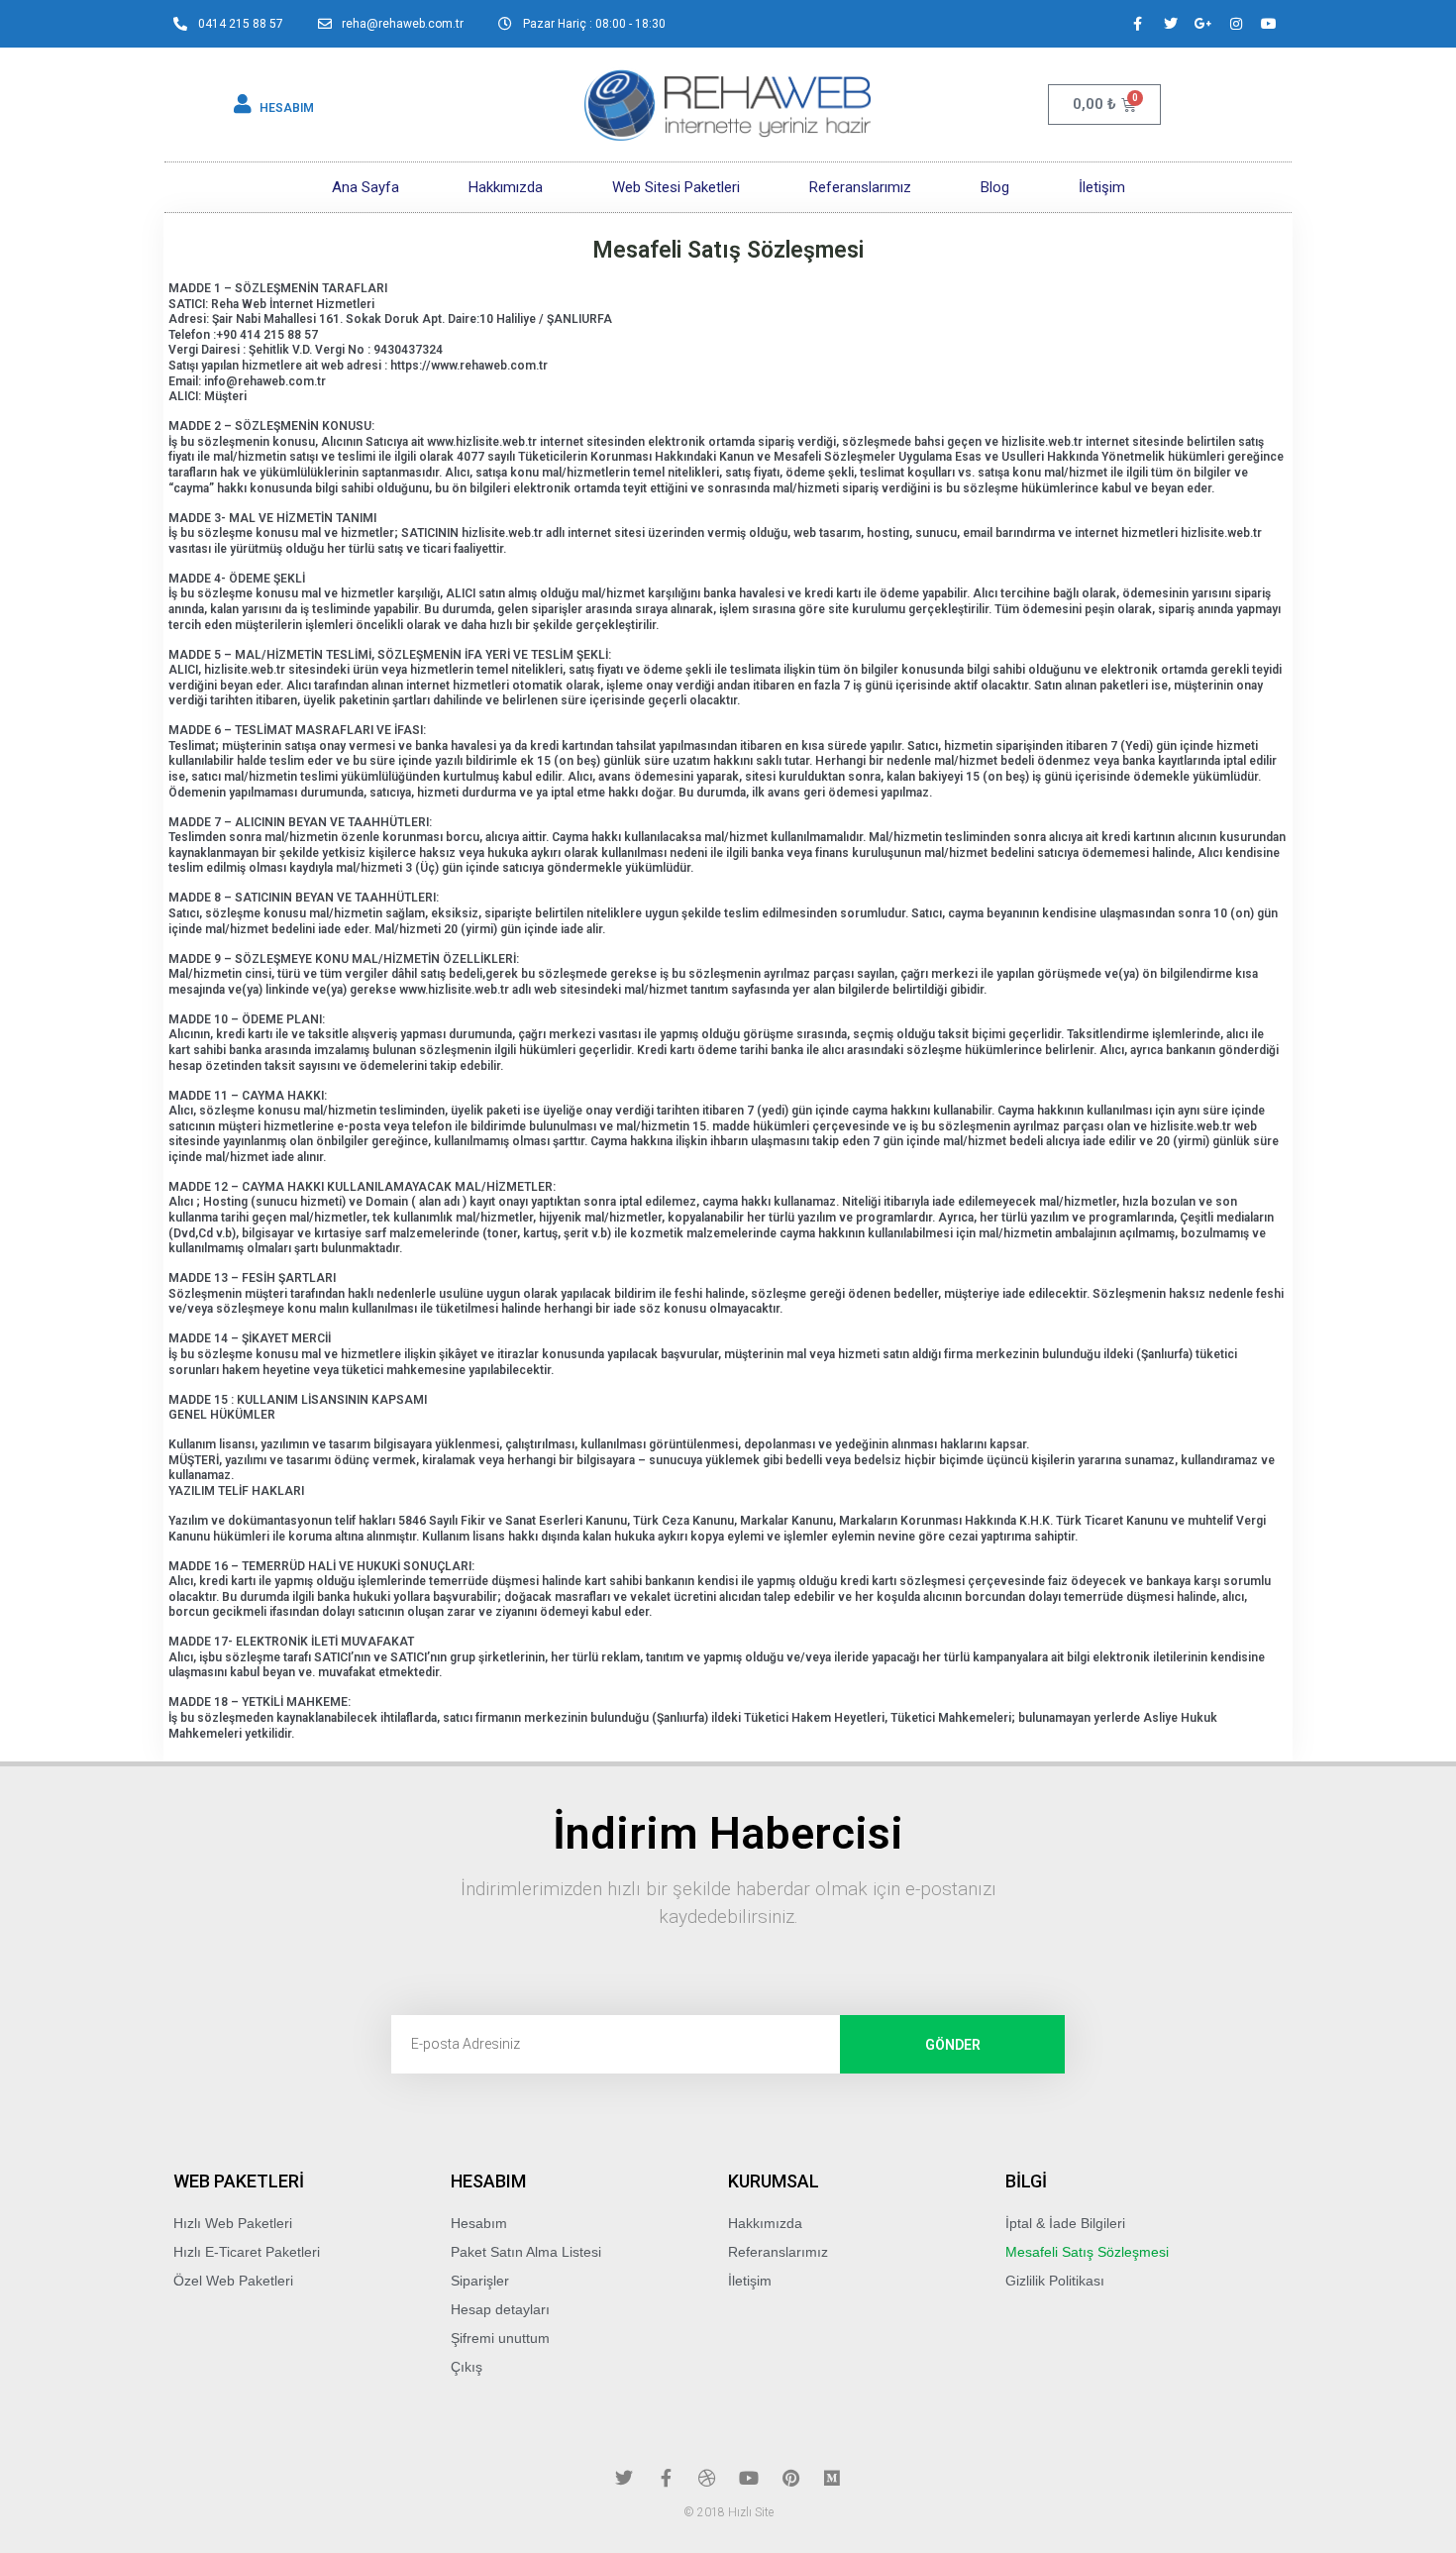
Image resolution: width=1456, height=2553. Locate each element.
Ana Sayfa (365, 187)
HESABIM (287, 108)
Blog (995, 187)
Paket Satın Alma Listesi (526, 2252)
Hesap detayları (500, 2309)
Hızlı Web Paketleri (233, 2223)
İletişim (1102, 187)
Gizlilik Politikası (1055, 2281)
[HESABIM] (243, 104)
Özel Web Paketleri (233, 2281)
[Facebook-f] (1138, 24)
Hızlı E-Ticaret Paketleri (247, 2252)
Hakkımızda (506, 187)
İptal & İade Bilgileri (1065, 2223)
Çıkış (467, 2367)
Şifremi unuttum (500, 2338)
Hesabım (479, 2223)
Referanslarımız (860, 187)
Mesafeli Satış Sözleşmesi (1087, 2252)
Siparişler (480, 2281)
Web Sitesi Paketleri (676, 187)
